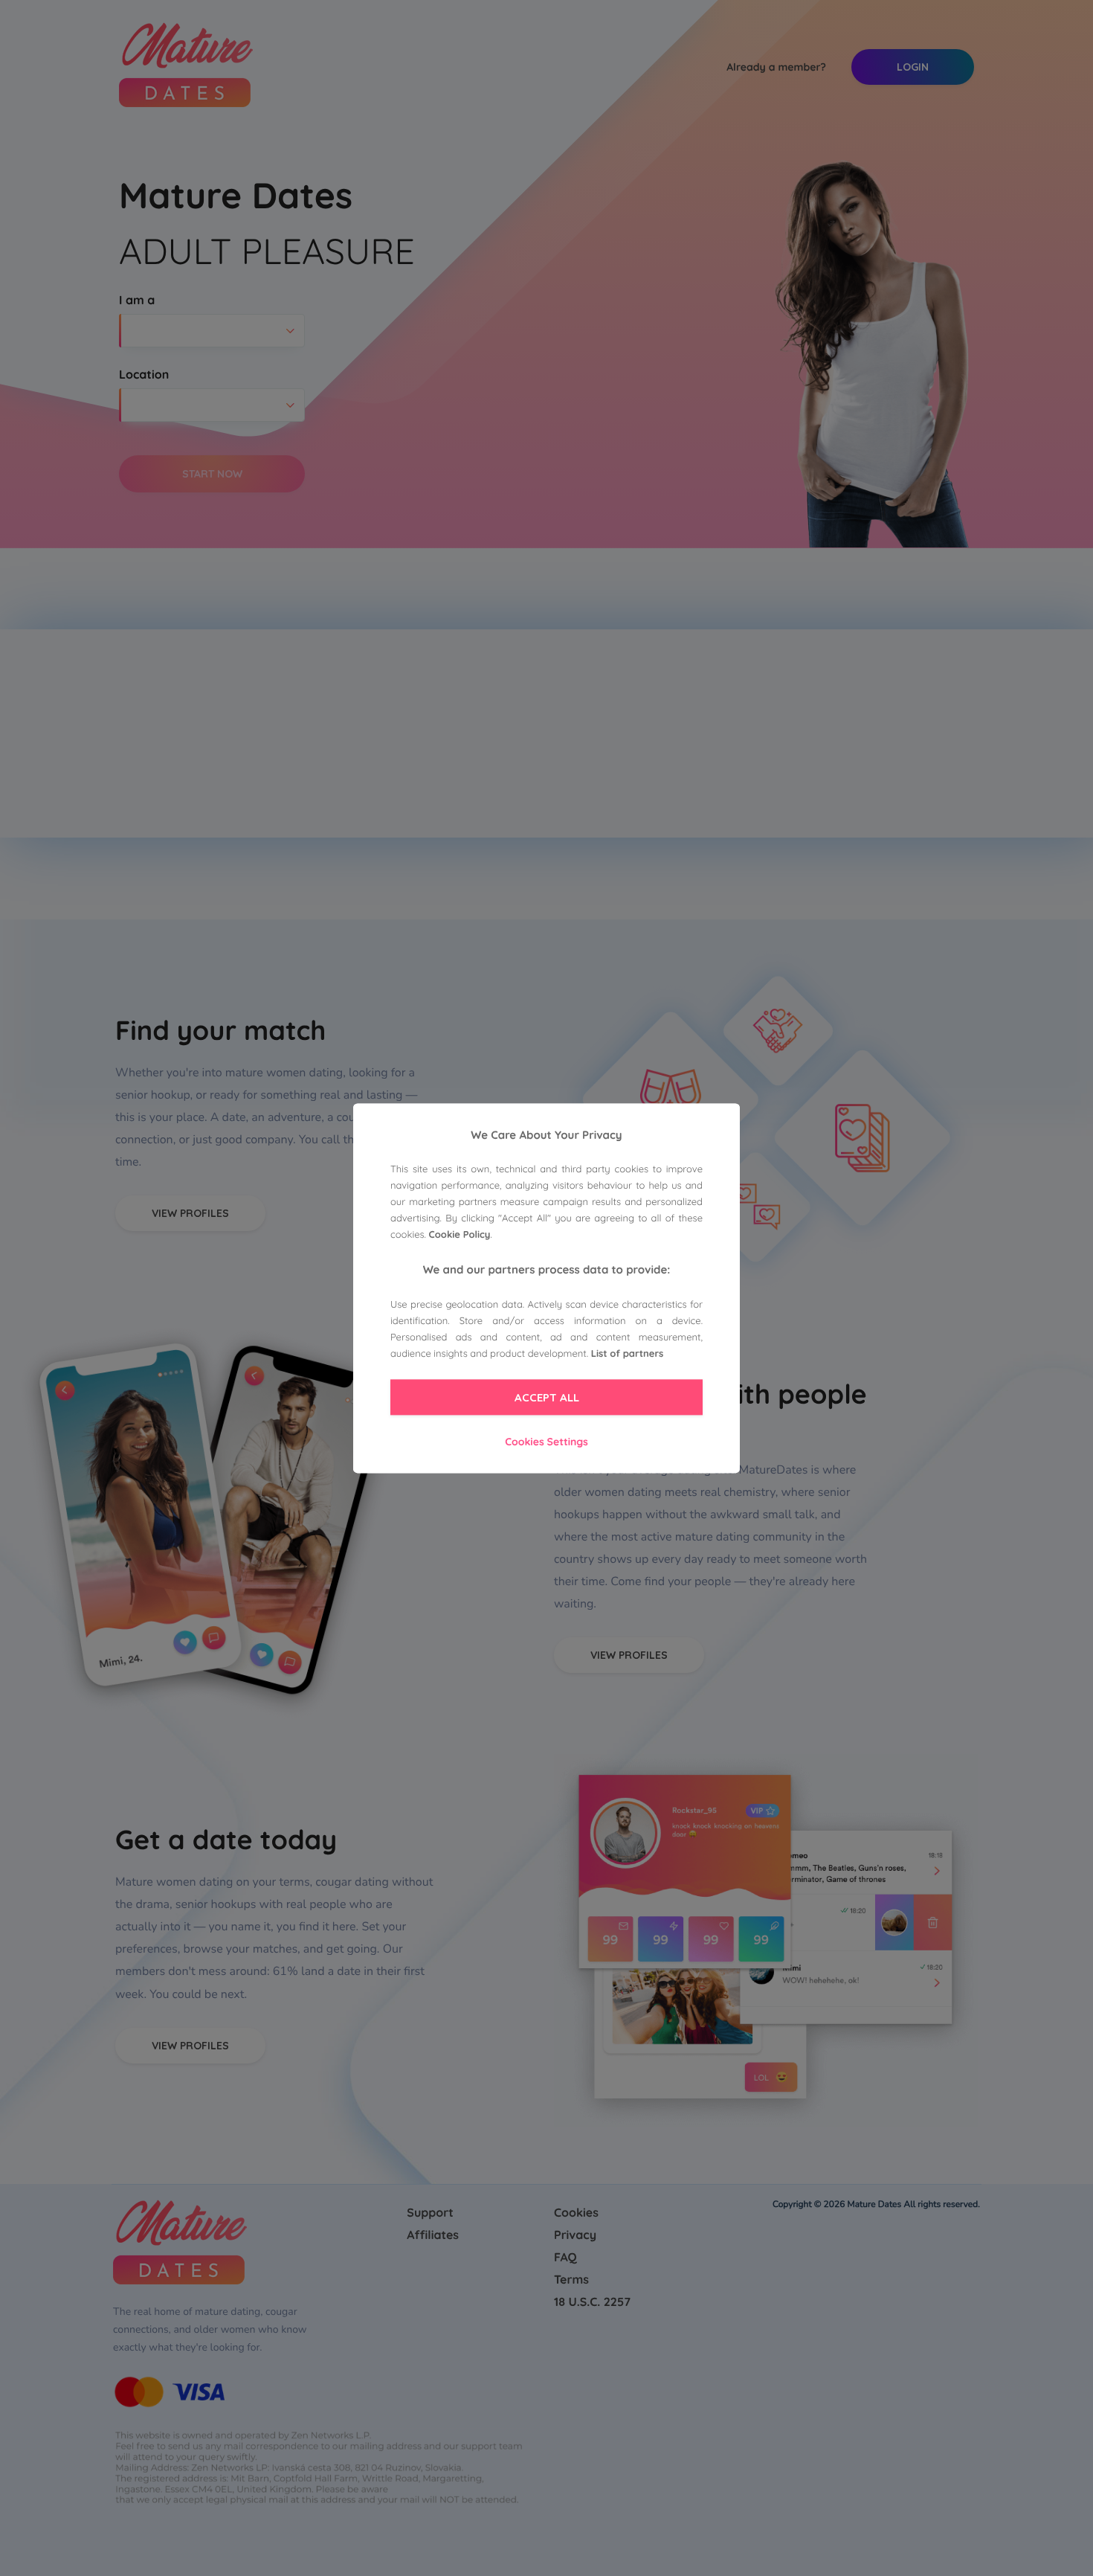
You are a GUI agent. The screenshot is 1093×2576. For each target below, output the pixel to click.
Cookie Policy (460, 1236)
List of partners (628, 1355)
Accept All (547, 1398)
